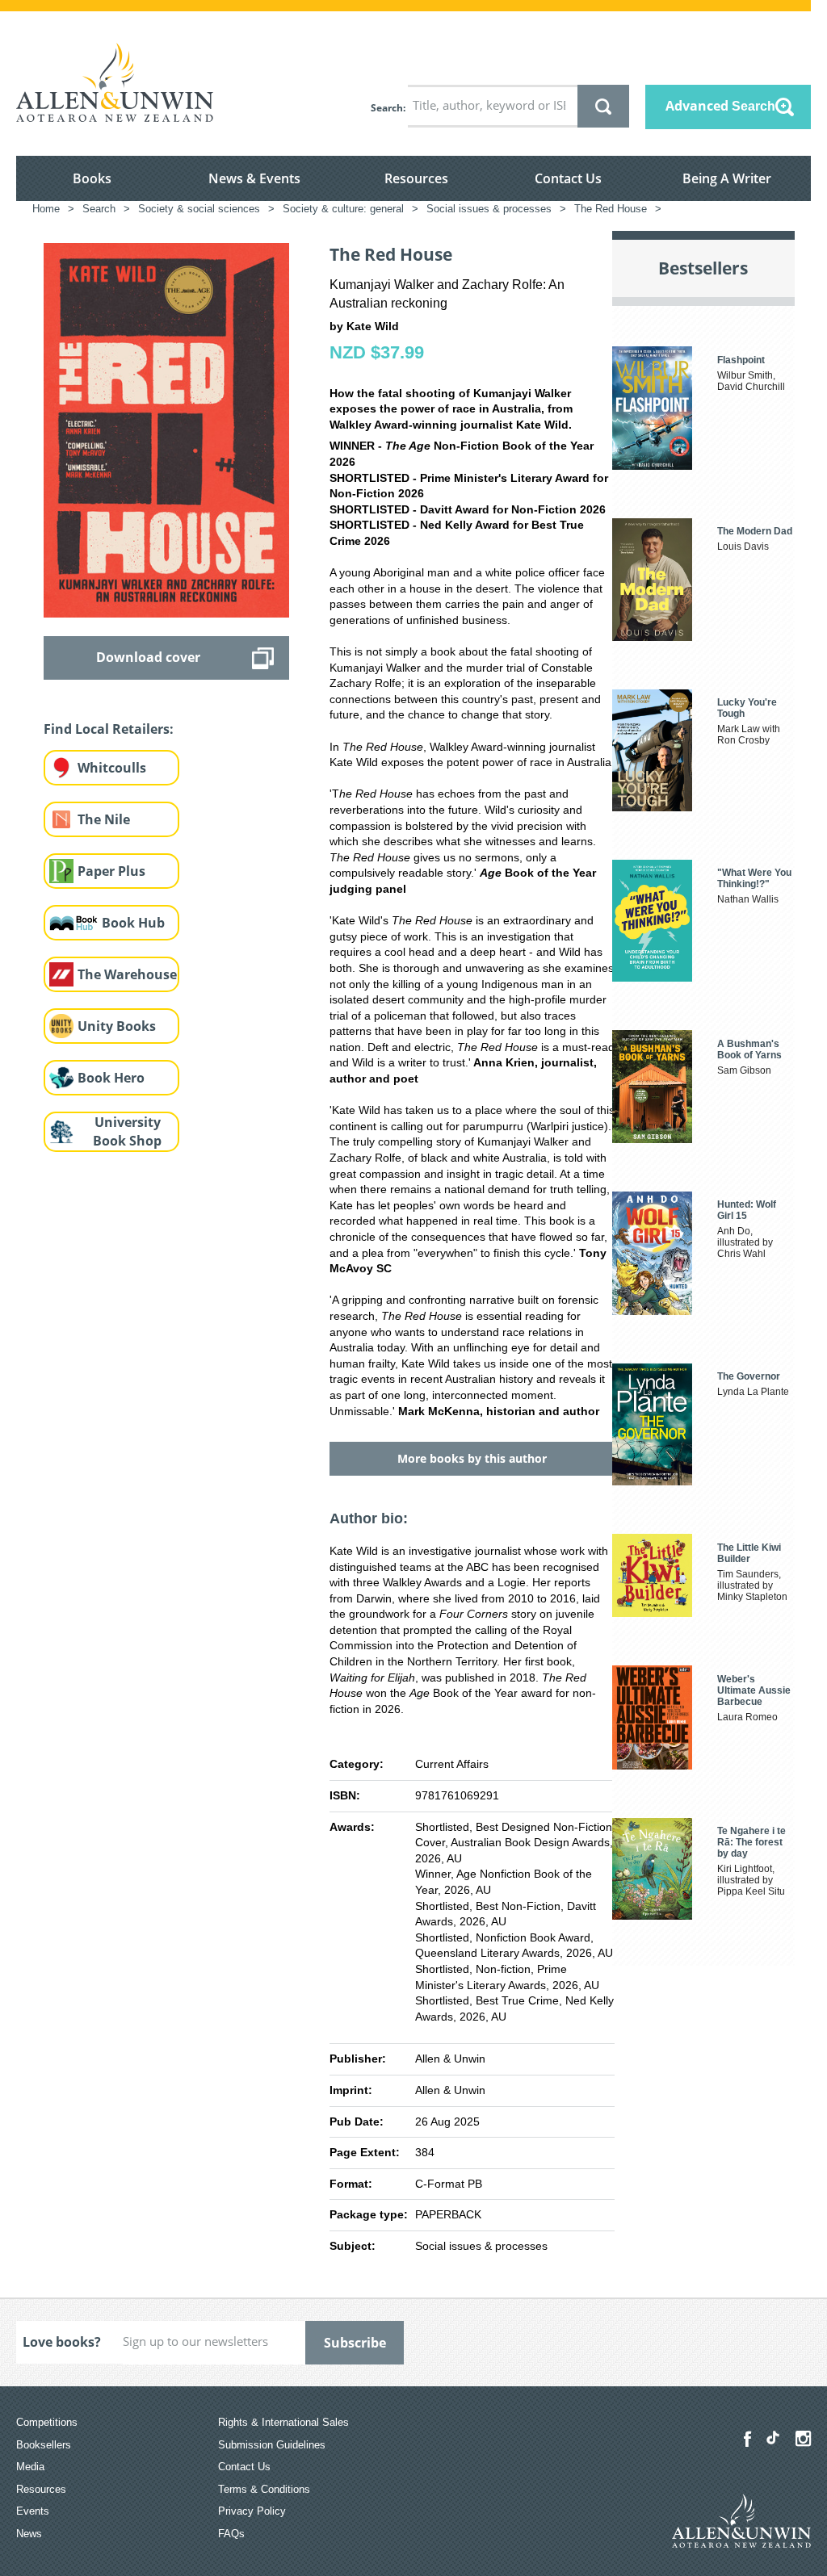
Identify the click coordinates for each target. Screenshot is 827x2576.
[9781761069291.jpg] (166, 429)
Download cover (148, 657)
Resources (416, 178)
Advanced (720, 106)
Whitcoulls (112, 768)
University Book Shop (127, 1131)
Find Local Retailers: (109, 729)
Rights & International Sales (283, 2422)
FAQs (231, 2534)
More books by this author (472, 1458)
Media (30, 2467)
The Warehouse (127, 974)
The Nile (104, 819)
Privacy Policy (252, 2511)
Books (92, 178)
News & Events (254, 178)
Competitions (47, 2422)
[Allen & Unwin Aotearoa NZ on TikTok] (773, 2438)
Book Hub (133, 923)
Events (33, 2511)
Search (387, 108)
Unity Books (117, 1026)
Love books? (62, 2342)
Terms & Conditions (264, 2489)
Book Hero (111, 1078)
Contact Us (568, 178)
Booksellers (44, 2445)
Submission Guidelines (272, 2445)
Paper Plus (111, 871)
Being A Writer (727, 178)
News (29, 2534)
